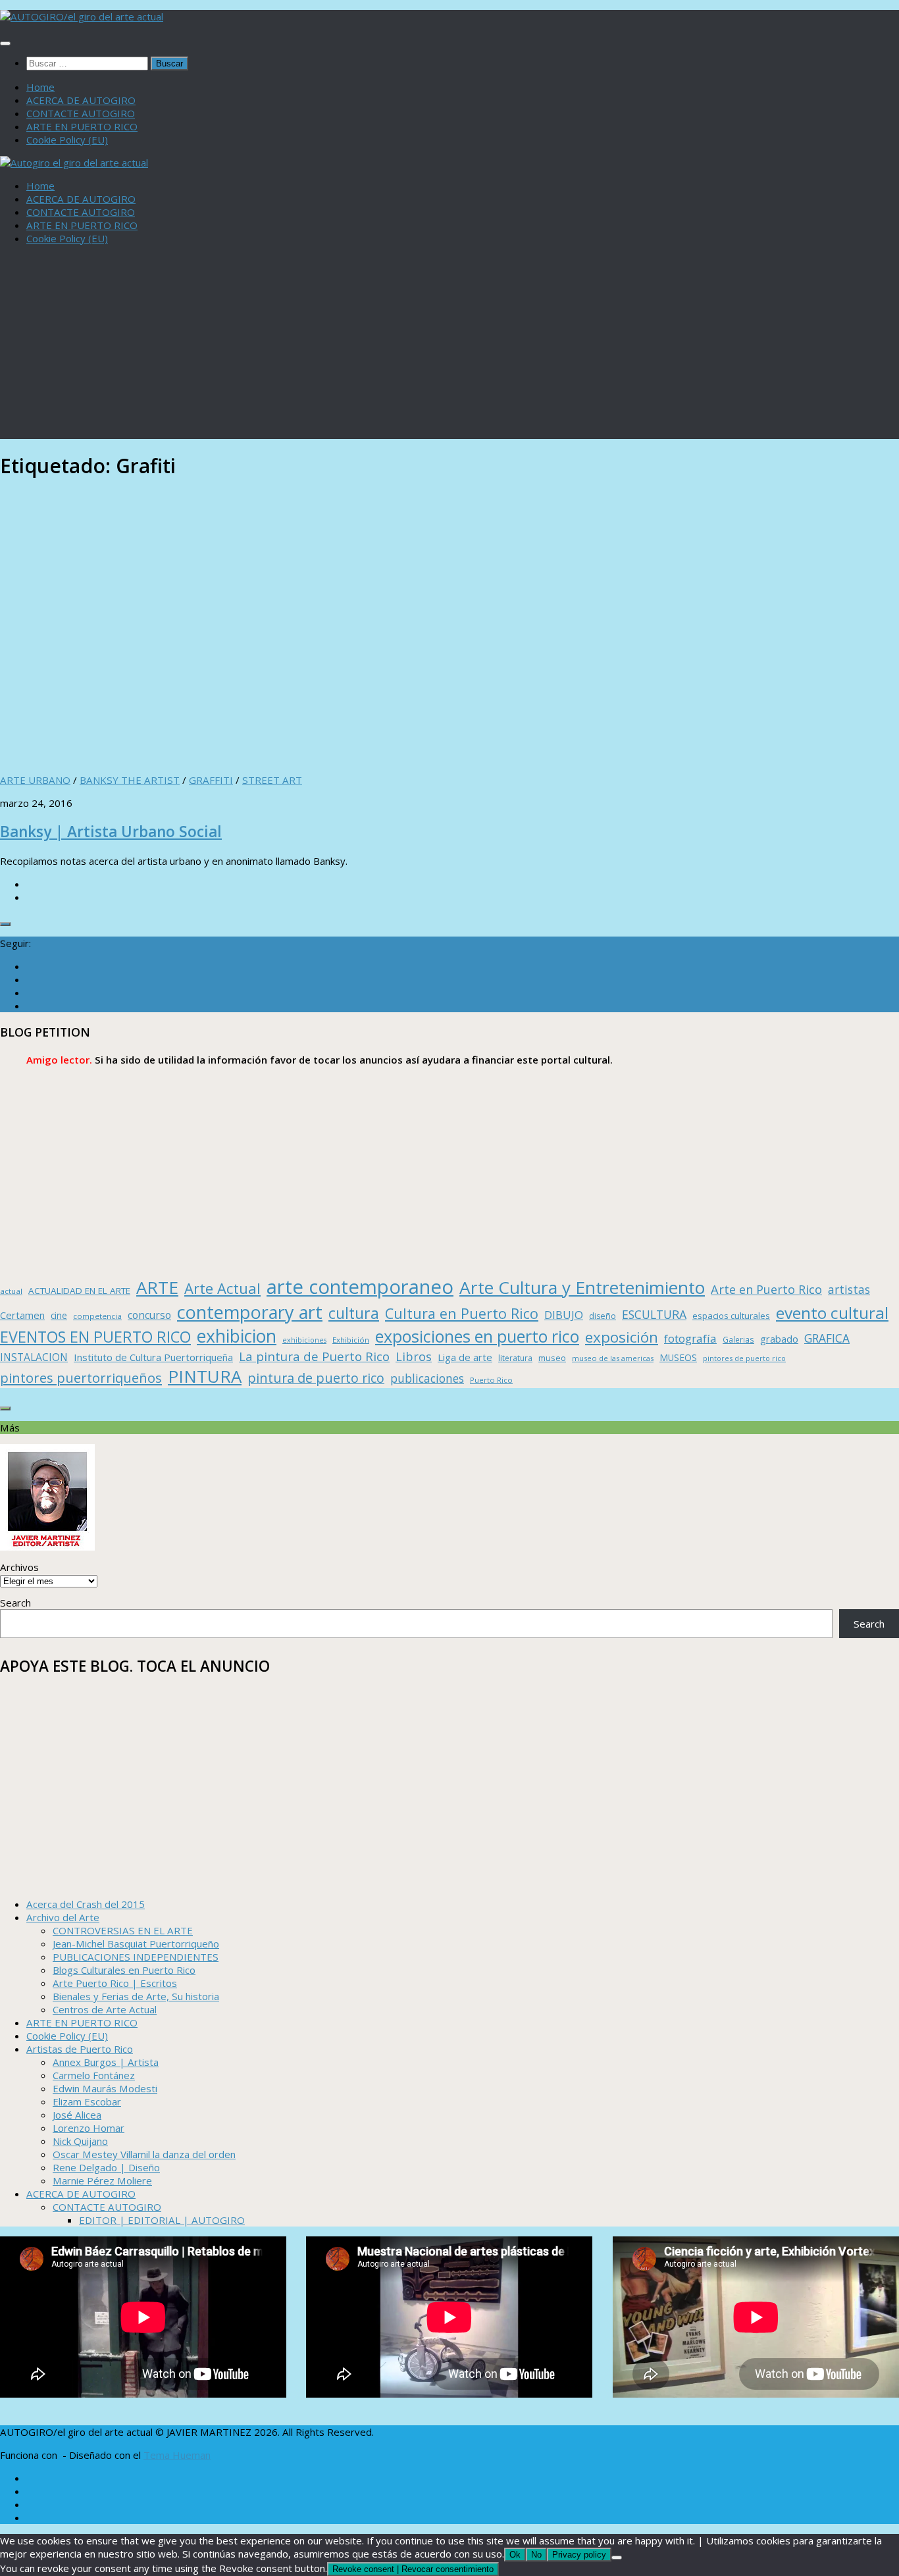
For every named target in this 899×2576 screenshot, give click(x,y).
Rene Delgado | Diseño (106, 2167)
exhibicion (237, 1336)
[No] (617, 2558)
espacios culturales (731, 1316)
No (536, 2555)
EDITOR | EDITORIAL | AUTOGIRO (162, 2220)
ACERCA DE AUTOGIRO (81, 100)
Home (40, 87)
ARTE (157, 1287)
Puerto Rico (491, 1380)
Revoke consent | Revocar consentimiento (413, 2569)
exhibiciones (304, 1340)
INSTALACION (34, 1357)
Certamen (22, 1315)
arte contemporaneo (360, 1287)
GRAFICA (827, 1338)
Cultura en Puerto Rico (462, 1313)
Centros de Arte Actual (105, 2009)
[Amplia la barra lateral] (5, 924)
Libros (414, 1356)
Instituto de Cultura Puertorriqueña (153, 1357)
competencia (97, 1316)
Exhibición (351, 1340)
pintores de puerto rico (744, 1358)
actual (11, 1291)
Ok (515, 2555)
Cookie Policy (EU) (67, 140)
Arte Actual (222, 1288)
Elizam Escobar (87, 2101)
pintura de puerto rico (316, 1378)
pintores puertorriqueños (81, 1378)
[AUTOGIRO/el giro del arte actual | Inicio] (82, 16)
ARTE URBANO (35, 780)
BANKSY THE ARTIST (130, 780)
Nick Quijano (80, 2141)
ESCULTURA (654, 1314)
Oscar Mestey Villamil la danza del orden (144, 2154)
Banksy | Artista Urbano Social (111, 832)
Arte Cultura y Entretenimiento (582, 1287)
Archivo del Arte (63, 1917)
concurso (149, 1315)
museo (552, 1358)
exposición (622, 1337)
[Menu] (5, 43)
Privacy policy (579, 2555)
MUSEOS (678, 1357)
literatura (515, 1358)
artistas (849, 1289)
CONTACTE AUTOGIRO (81, 113)
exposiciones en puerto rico (477, 1336)
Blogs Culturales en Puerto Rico (124, 1970)
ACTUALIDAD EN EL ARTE (79, 1291)
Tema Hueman (177, 2455)
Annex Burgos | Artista (106, 2062)
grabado (779, 1339)
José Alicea (77, 2115)
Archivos (19, 1567)
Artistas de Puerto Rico (80, 2049)
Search (15, 1603)
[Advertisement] (449, 347)
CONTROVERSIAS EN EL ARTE (123, 1930)
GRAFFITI (211, 780)
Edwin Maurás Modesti (105, 2088)
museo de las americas (613, 1358)
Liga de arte (465, 1357)
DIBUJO (564, 1315)
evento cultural (832, 1313)
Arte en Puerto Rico (766, 1289)
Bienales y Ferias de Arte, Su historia (136, 1996)
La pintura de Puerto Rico (314, 1356)
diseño (603, 1316)
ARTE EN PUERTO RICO (82, 126)
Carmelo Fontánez (94, 2075)
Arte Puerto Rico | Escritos (115, 1983)
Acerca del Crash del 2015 (86, 1904)
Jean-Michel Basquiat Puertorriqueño (136, 1944)
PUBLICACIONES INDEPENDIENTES (136, 1957)
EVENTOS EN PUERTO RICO (95, 1337)
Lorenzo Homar (89, 2128)
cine (59, 1315)
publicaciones (427, 1378)
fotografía (690, 1338)
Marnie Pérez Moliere (102, 2180)
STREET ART (272, 780)
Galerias (738, 1339)
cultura (354, 1313)
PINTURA (205, 1376)
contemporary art (250, 1312)
